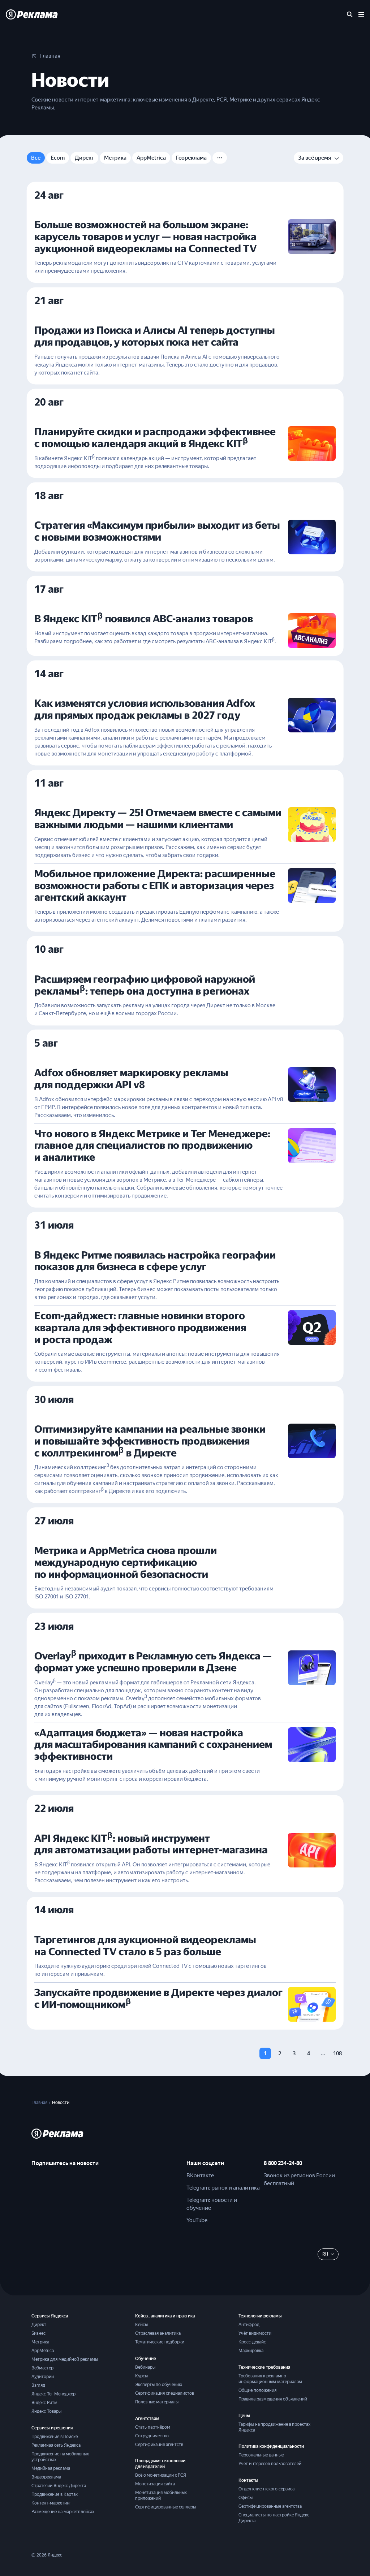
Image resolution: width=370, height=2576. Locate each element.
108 (337, 2053)
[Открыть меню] (361, 14)
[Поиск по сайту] (350, 14)
